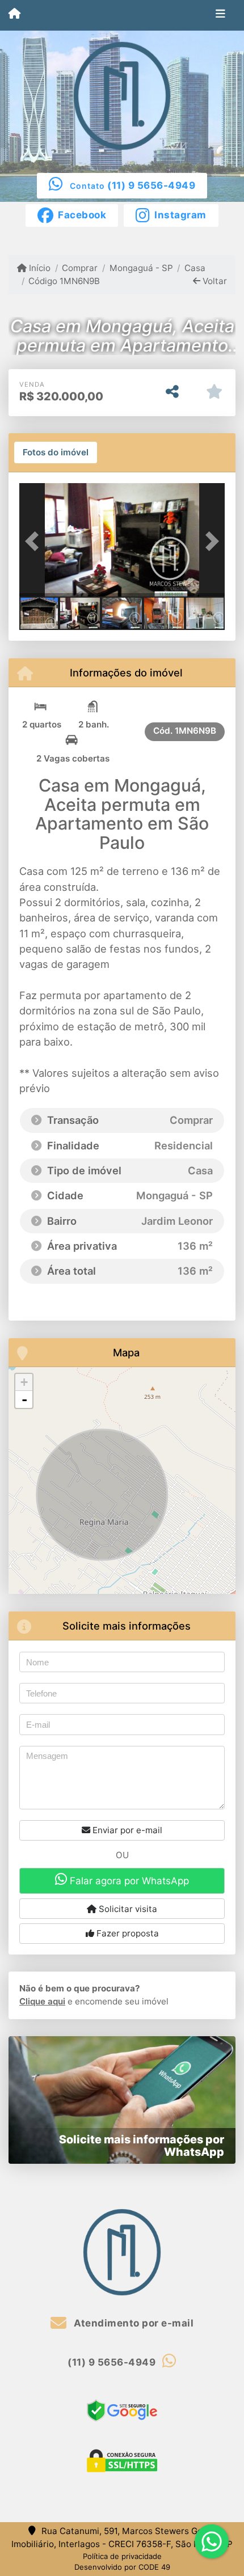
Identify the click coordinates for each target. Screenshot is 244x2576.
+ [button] (24, 1382)
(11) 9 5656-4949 (151, 185)
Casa (195, 268)
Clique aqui (42, 2001)
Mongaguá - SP (141, 268)
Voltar (214, 281)
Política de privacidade (122, 2556)
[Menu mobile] (14, 15)
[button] (35, 541)
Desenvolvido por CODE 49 (122, 2567)
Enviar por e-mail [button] (126, 1830)
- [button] (24, 1399)
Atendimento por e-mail (132, 2323)
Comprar (80, 268)
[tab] (56, 452)
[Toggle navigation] (220, 15)
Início (39, 268)
